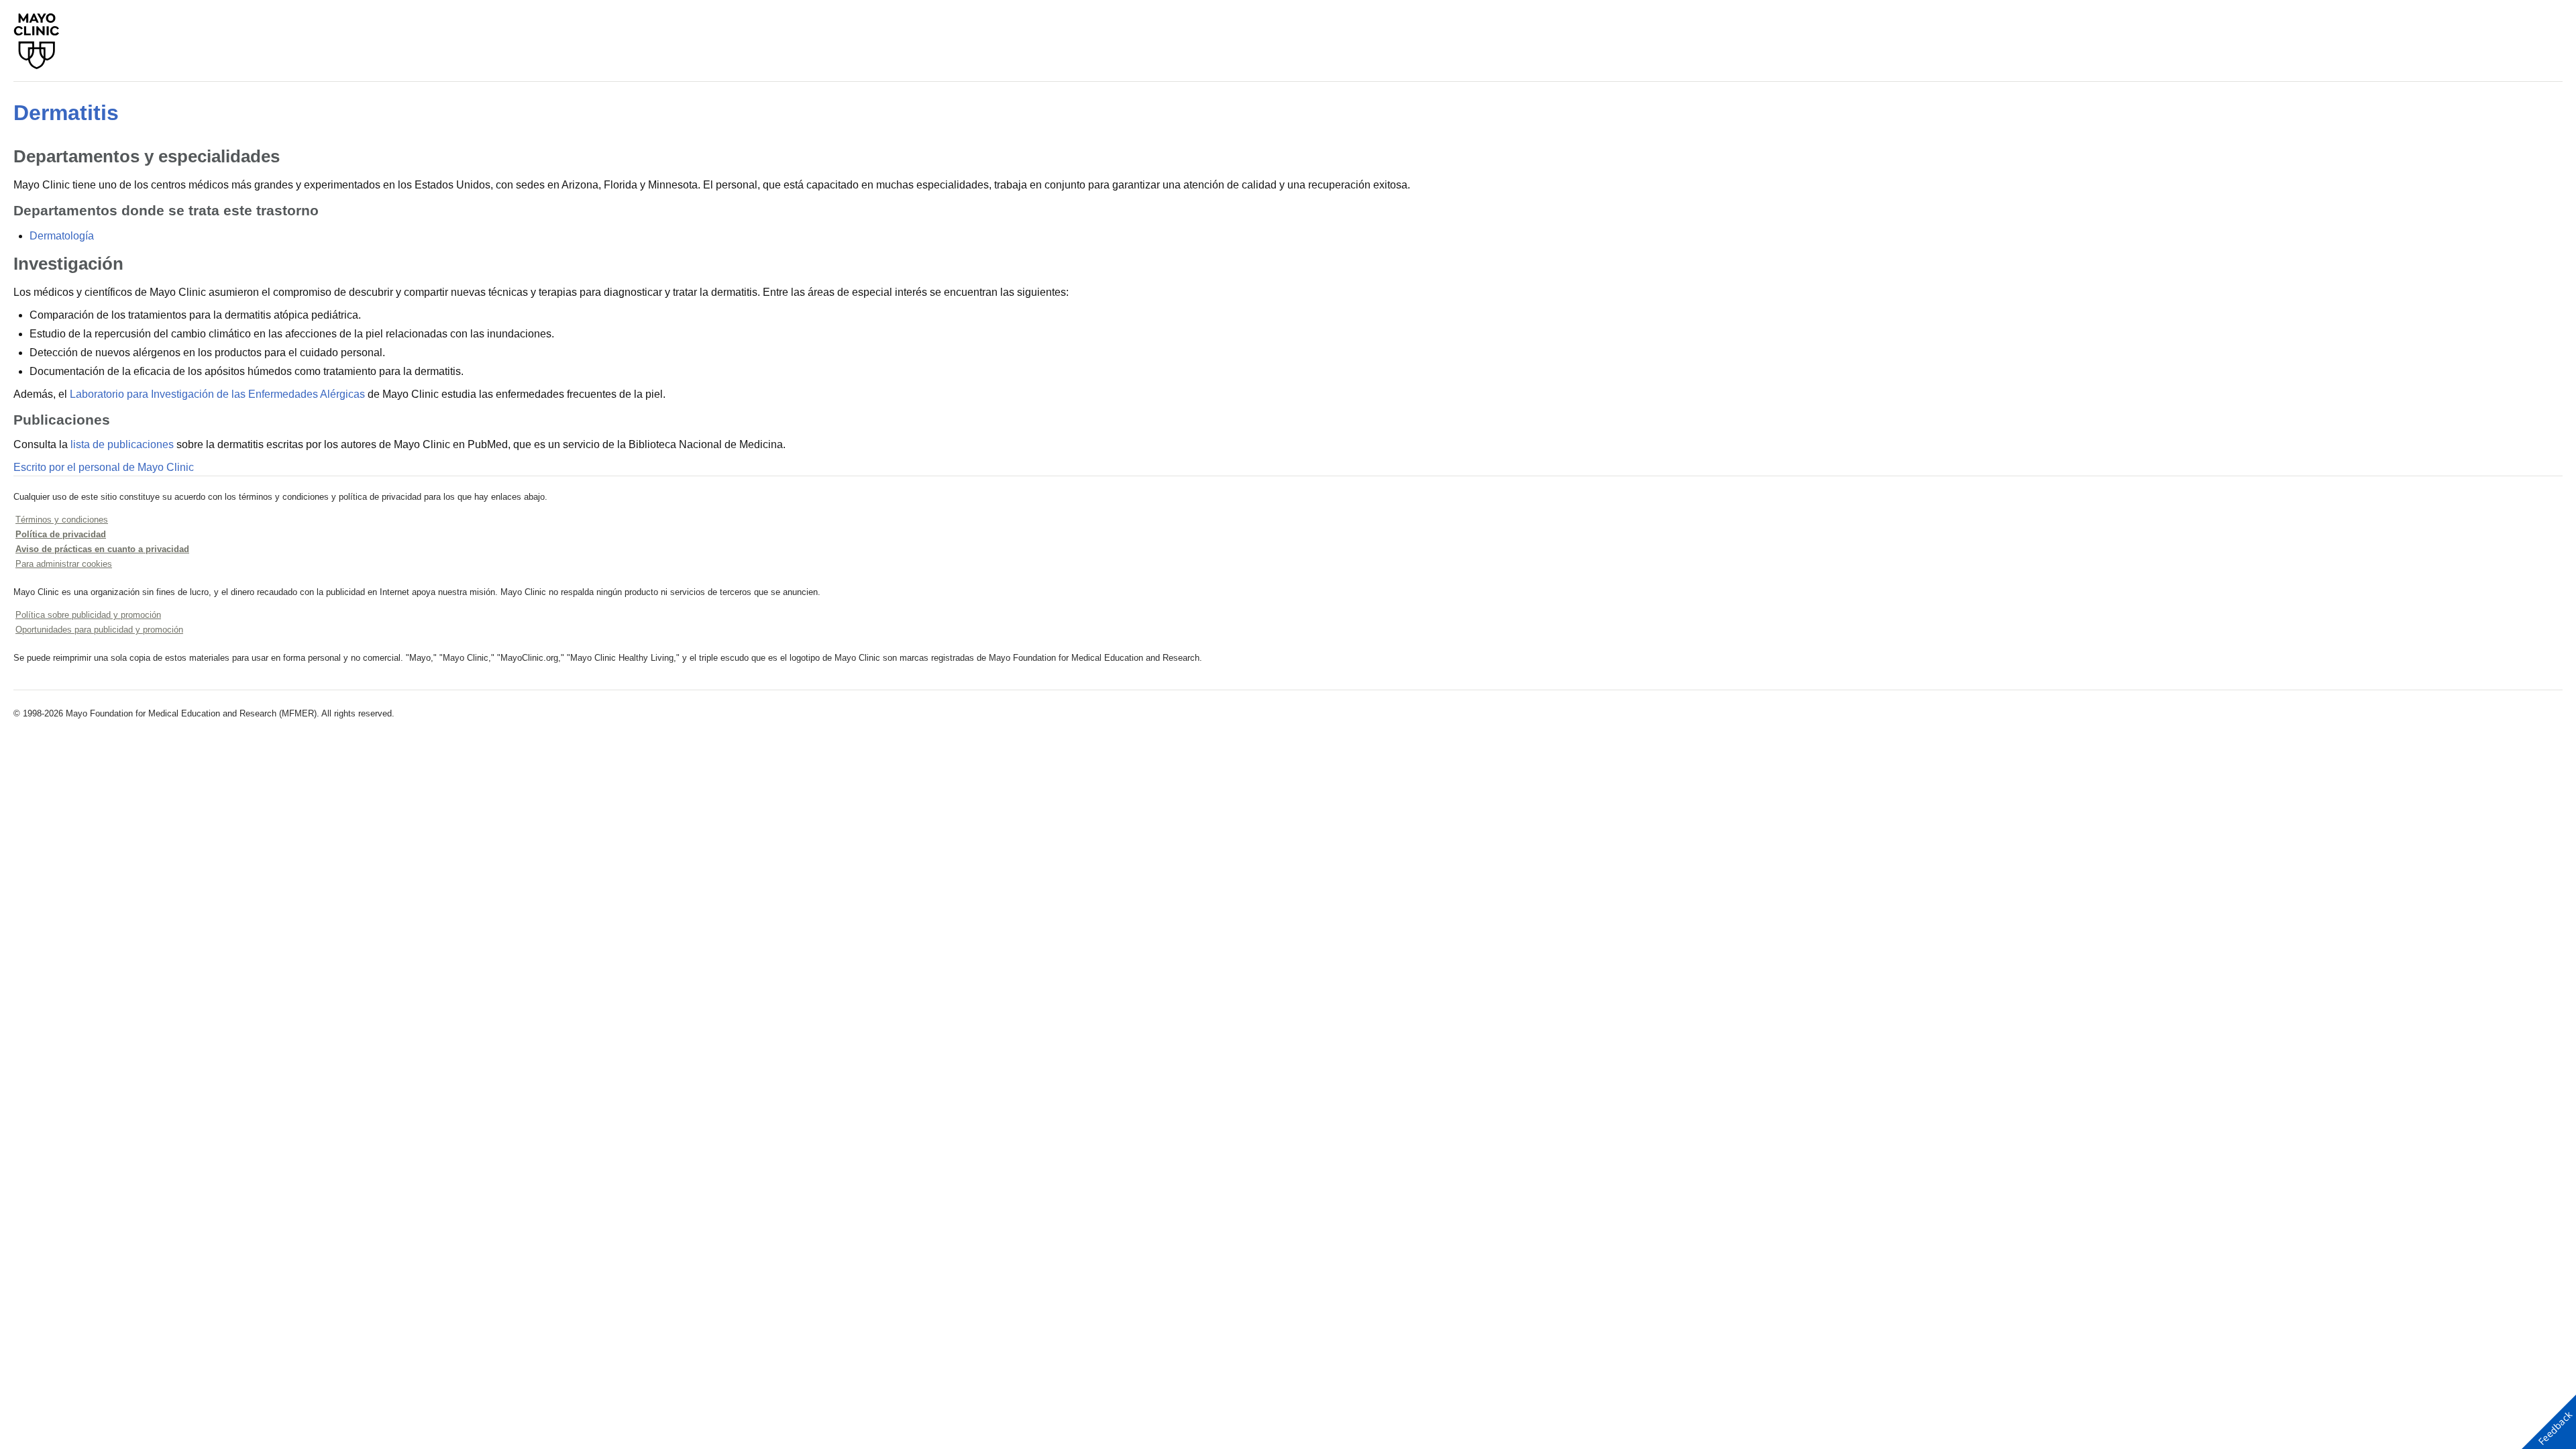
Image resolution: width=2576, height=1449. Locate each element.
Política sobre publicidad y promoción (88, 615)
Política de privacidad (61, 534)
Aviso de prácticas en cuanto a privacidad (102, 549)
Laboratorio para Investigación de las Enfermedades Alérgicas (217, 394)
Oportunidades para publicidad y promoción (99, 630)
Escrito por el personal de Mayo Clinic (104, 467)
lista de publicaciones (122, 444)
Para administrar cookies (64, 564)
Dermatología (62, 236)
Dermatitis (66, 113)
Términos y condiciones (62, 520)
